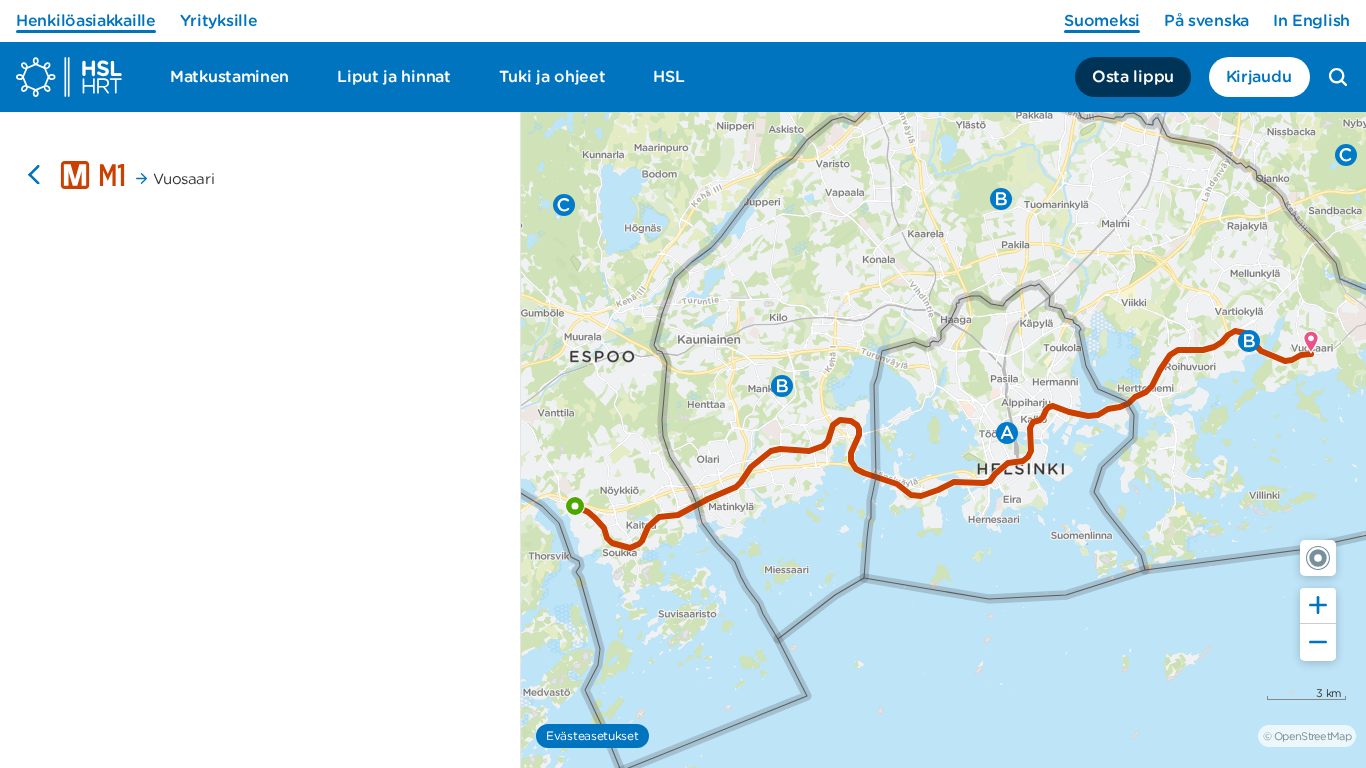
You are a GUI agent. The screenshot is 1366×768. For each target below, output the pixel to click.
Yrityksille (219, 20)
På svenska (1206, 20)
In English (1311, 20)
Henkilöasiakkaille (86, 20)
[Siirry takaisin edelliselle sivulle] (34, 175)
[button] (1318, 558)
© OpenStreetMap (1307, 736)
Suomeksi (1102, 20)
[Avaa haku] (1338, 77)
